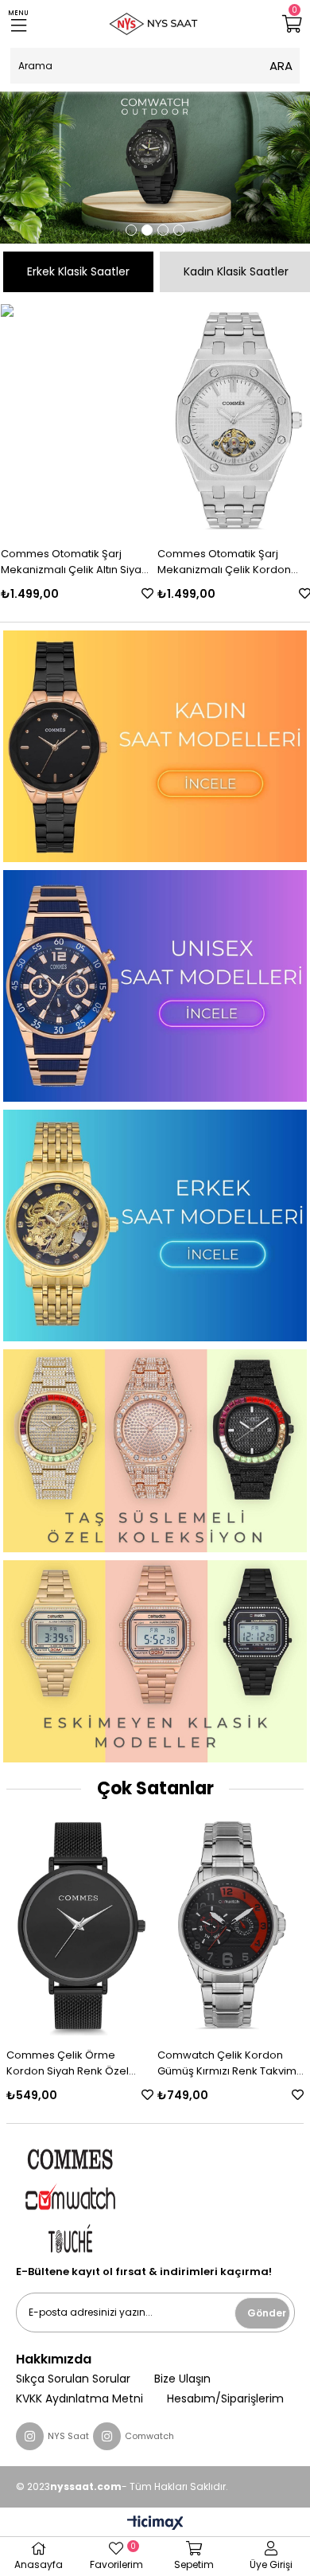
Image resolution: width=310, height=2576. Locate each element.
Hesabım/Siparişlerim (225, 2399)
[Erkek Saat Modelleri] (155, 1226)
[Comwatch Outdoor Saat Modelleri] (155, 168)
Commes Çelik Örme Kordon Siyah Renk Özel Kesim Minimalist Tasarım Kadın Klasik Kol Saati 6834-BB (77, 2063)
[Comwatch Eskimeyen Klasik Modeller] (155, 1662)
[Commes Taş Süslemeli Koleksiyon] (155, 1451)
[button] (131, 230)
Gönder (267, 2313)
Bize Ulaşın (182, 2379)
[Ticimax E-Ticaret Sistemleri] (155, 2524)
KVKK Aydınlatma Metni (79, 2399)
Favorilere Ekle (147, 593)
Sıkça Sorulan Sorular (73, 2379)
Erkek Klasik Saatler (78, 271)
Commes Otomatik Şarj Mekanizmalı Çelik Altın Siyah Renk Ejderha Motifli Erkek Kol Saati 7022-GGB (75, 562)
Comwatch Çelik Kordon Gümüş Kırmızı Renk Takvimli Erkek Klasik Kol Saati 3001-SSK (229, 2063)
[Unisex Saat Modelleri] (155, 986)
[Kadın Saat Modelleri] (155, 746)
